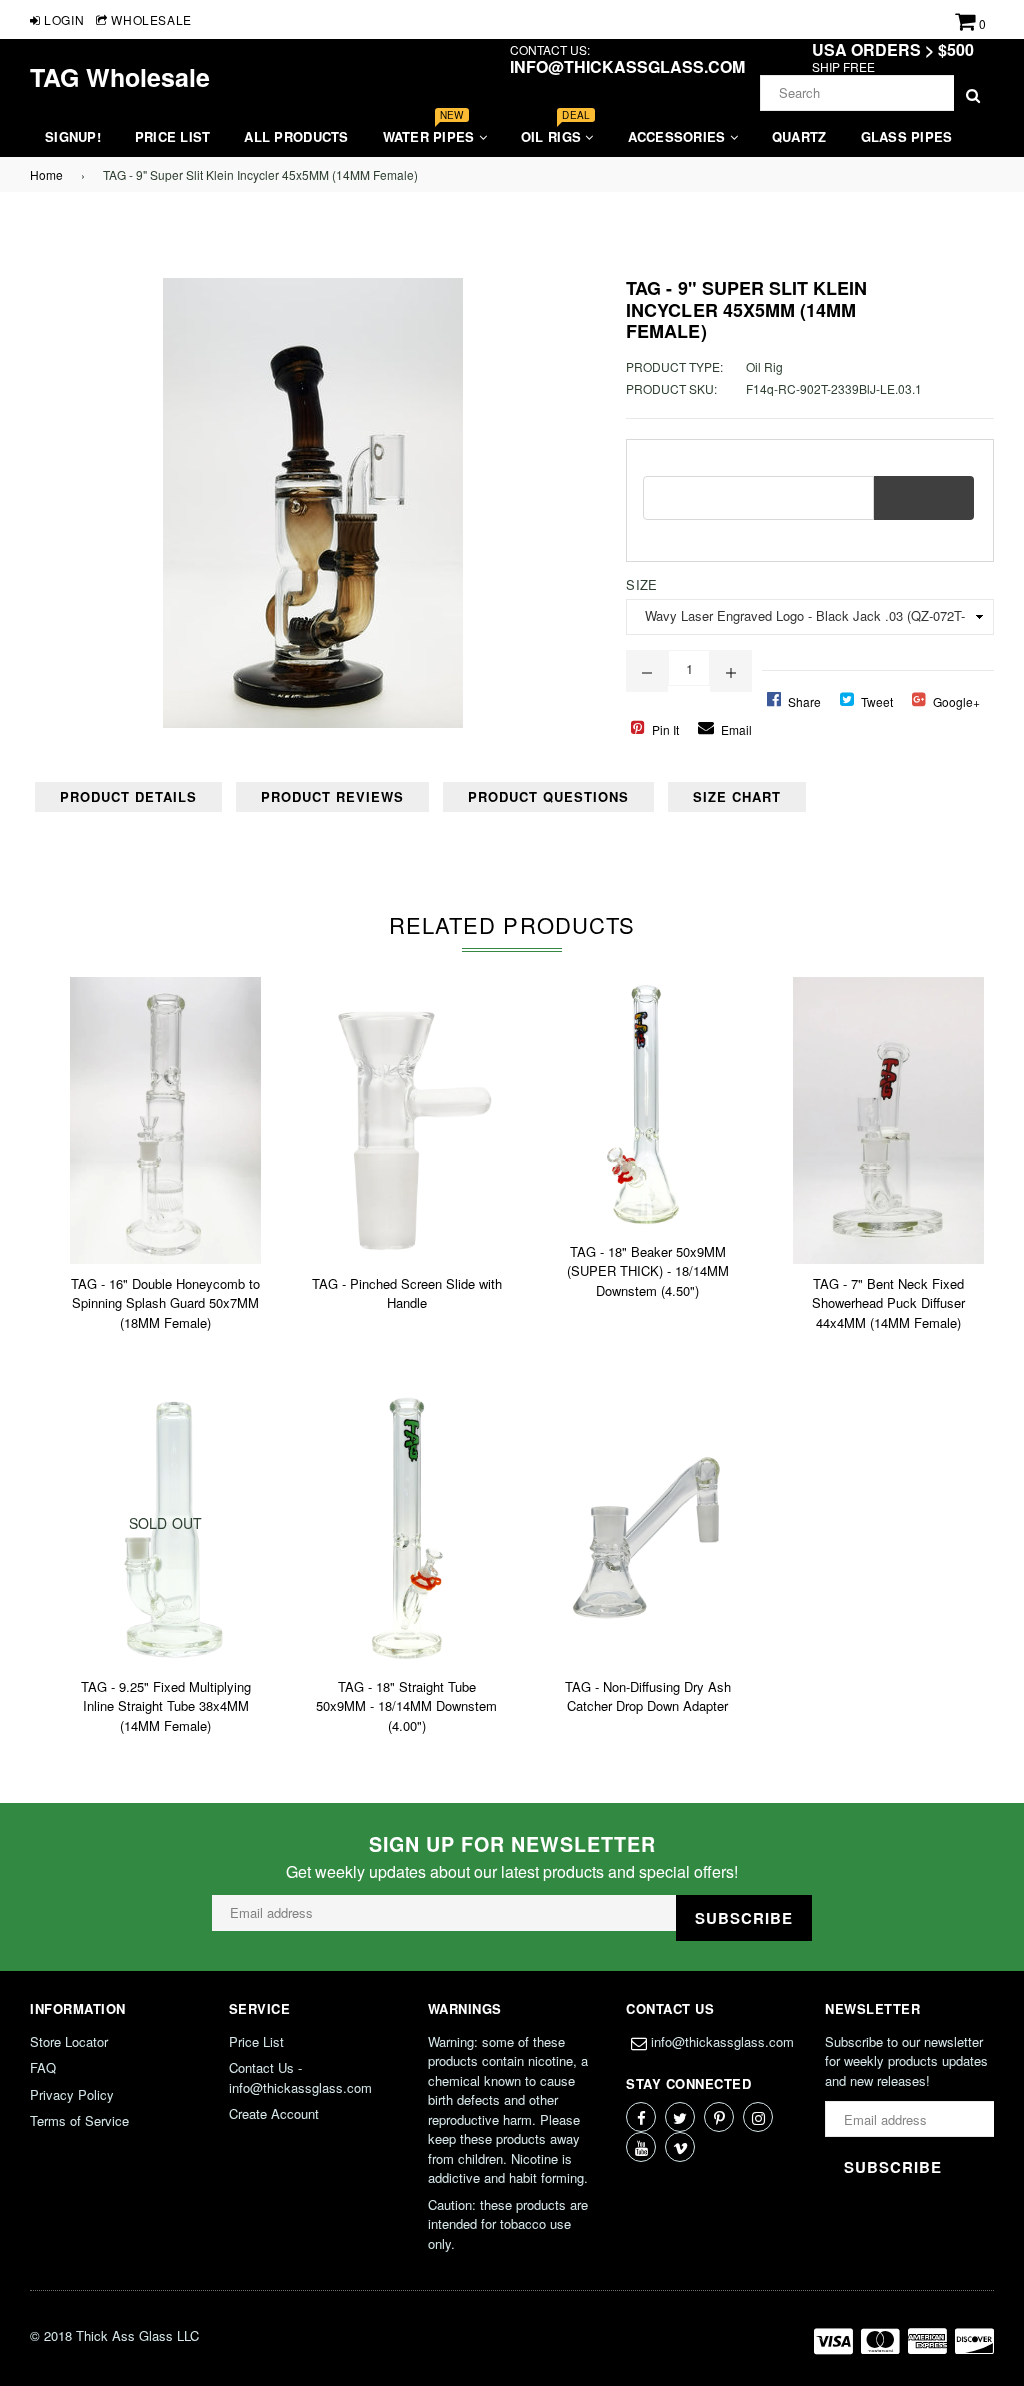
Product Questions (548, 796)
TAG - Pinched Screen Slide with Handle (407, 1293)
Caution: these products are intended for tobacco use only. (508, 2224)
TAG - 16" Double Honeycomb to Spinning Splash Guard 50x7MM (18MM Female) (165, 1303)
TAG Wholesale (120, 77)
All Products (296, 136)
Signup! (73, 136)
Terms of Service (79, 2120)
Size (641, 584)
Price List (173, 136)
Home (46, 174)
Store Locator (69, 2041)
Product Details (128, 796)
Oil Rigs (555, 131)
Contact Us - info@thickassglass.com (300, 2077)
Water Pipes (431, 131)
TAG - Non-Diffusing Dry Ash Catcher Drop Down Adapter (648, 1696)
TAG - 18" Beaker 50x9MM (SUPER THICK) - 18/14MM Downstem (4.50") (648, 1271)
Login (62, 19)
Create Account (274, 2113)
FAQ (43, 2067)
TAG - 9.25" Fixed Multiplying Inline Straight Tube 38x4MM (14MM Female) (166, 1706)
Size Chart (737, 796)
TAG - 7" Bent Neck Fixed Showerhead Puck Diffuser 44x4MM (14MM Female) (888, 1303)
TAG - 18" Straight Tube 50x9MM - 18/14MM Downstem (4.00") (406, 1706)
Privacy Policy (72, 2094)
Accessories (679, 136)
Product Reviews (332, 796)
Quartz (799, 136)
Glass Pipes (907, 136)
